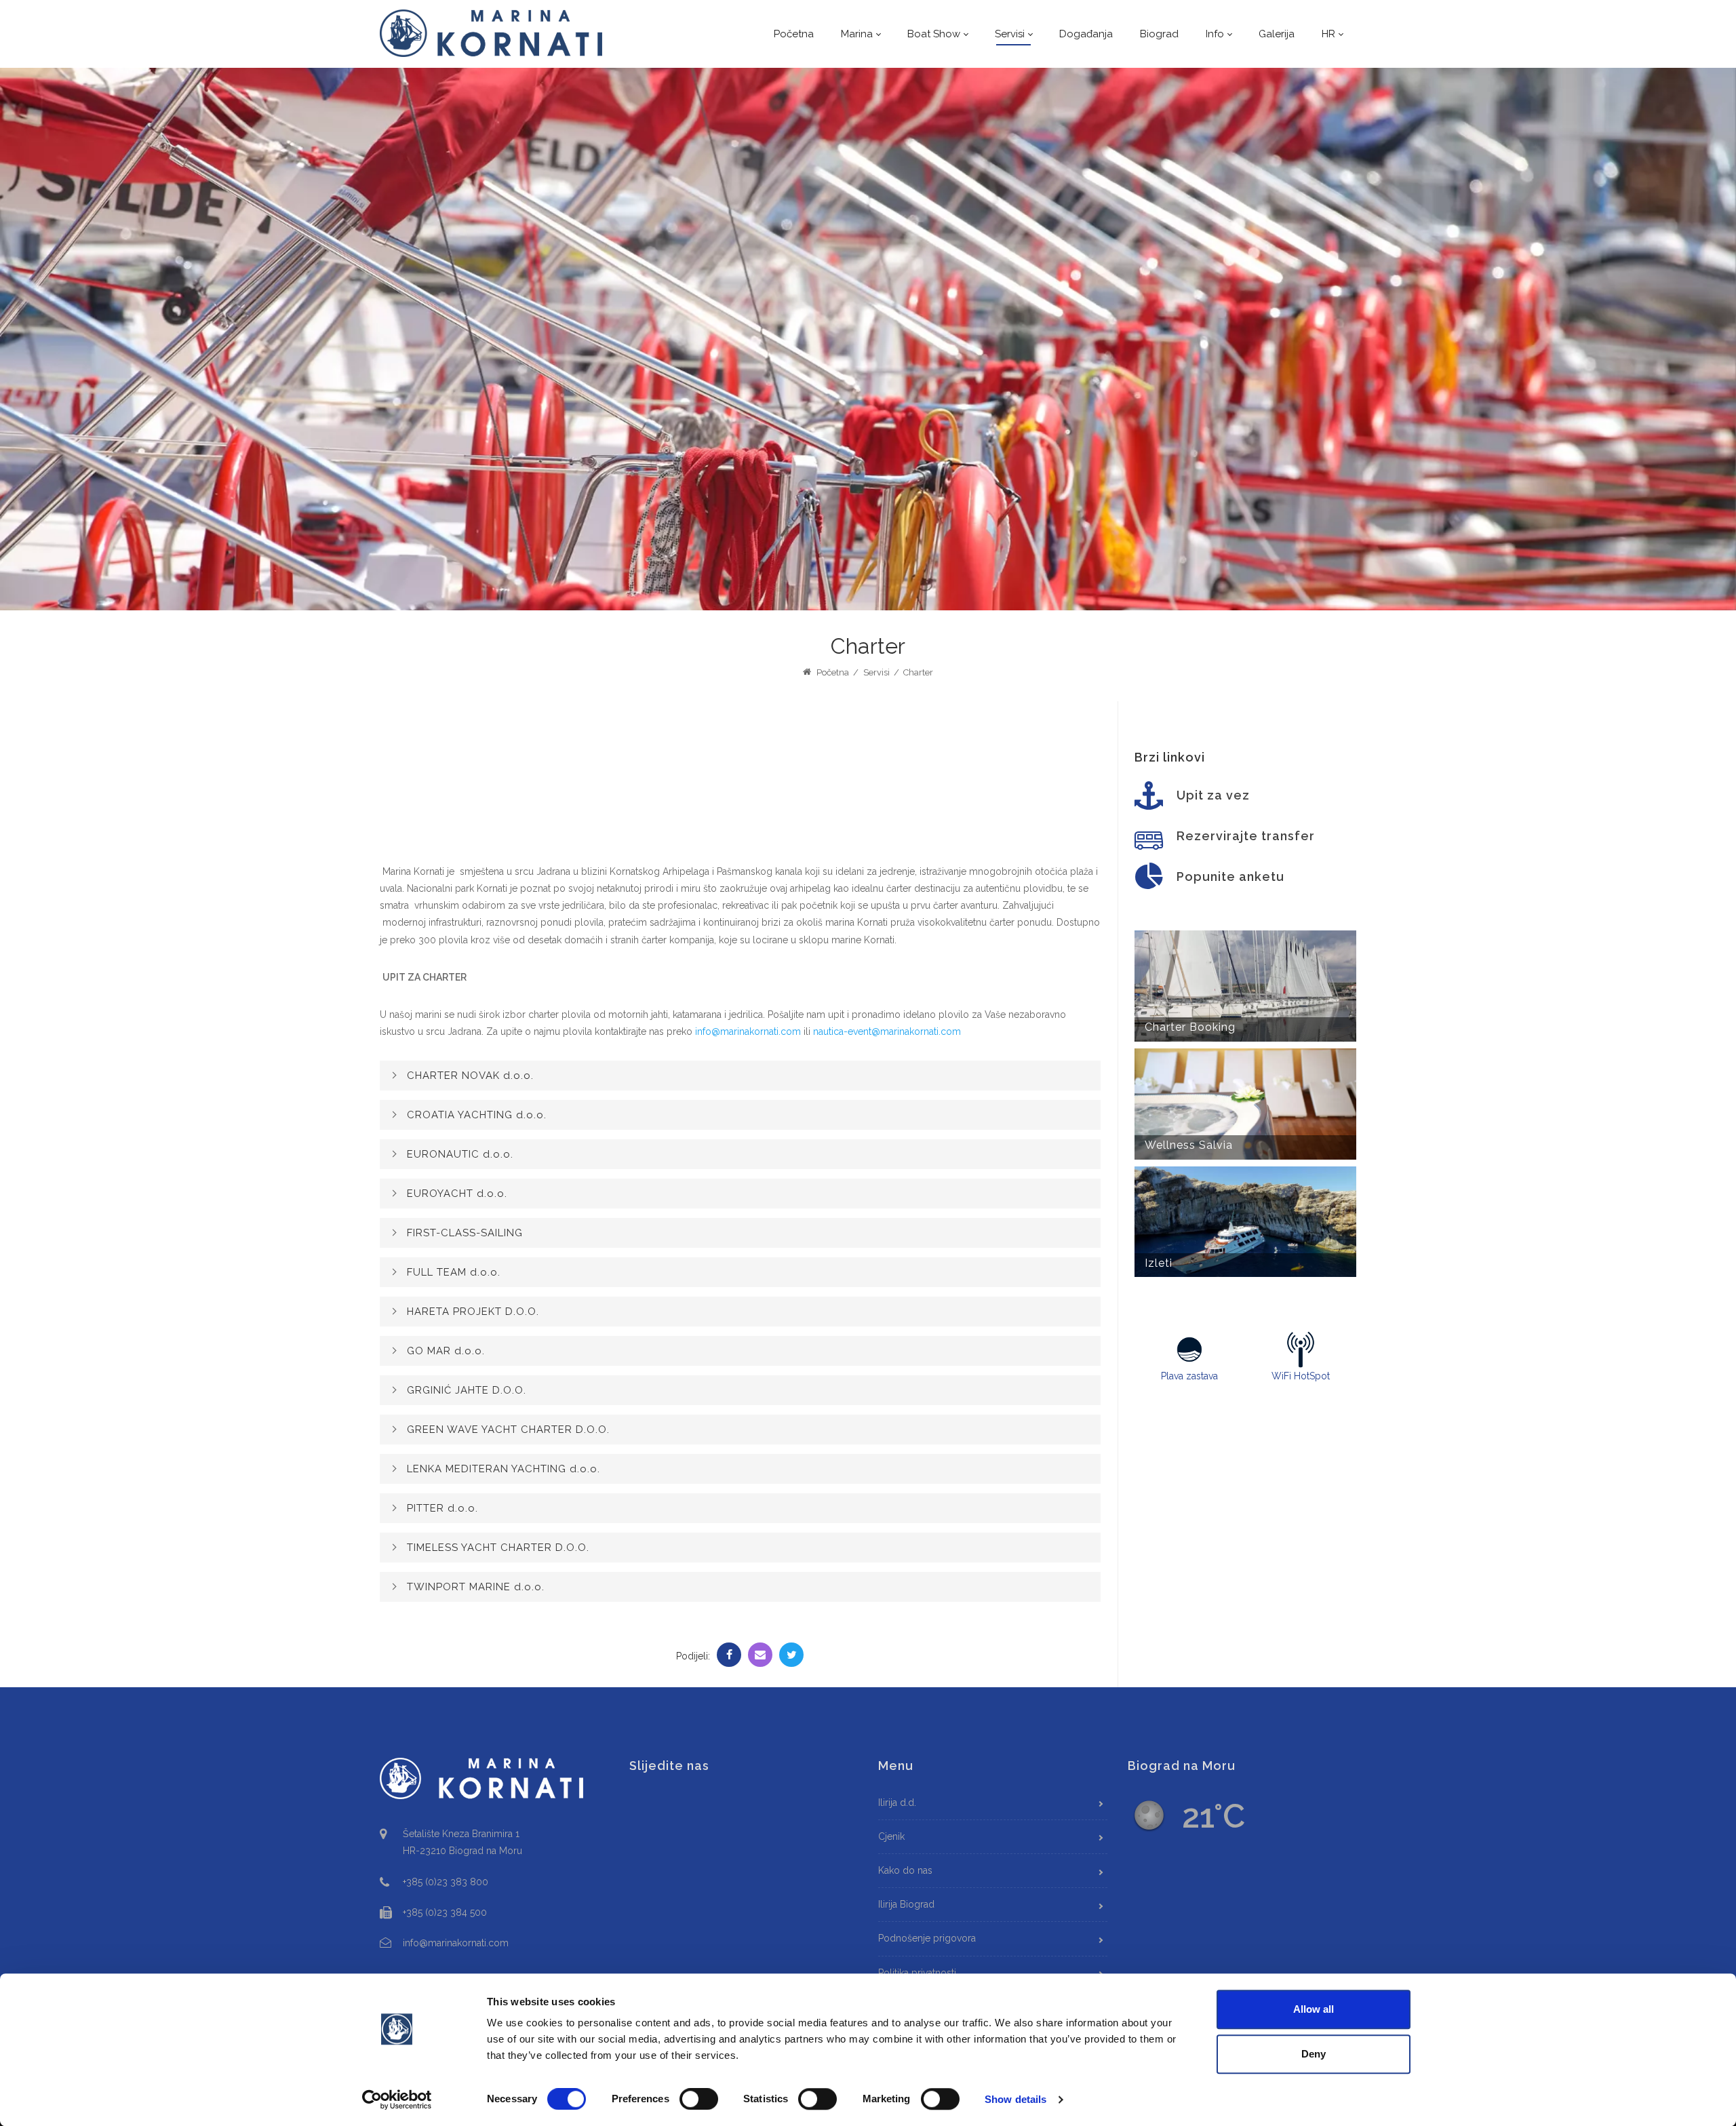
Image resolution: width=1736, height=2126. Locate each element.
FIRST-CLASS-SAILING (465, 1233)
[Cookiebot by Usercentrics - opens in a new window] (397, 2100)
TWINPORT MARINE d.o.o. (476, 1587)
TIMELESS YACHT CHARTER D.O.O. (498, 1548)
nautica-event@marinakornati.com (887, 1031)
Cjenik (891, 1836)
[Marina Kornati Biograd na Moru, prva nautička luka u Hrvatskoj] (492, 33)
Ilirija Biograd (906, 1904)
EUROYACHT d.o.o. (457, 1194)
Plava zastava (1189, 1376)
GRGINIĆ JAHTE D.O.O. (467, 1390)
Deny (1314, 2054)
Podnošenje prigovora (927, 1938)
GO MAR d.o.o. (446, 1351)
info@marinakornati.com (748, 1031)
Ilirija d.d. (897, 1803)
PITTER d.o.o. (442, 1508)
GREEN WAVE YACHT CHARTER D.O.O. (508, 1430)
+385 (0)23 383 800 (446, 1882)
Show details (1015, 2099)
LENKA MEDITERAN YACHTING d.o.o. (504, 1469)
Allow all (1314, 2009)
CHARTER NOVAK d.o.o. (470, 1076)
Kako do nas (905, 1870)
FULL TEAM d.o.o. (454, 1272)
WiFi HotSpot (1301, 1376)
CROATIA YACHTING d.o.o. (477, 1115)
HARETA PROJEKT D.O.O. (473, 1312)
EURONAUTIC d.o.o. (460, 1154)
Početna (832, 672)
